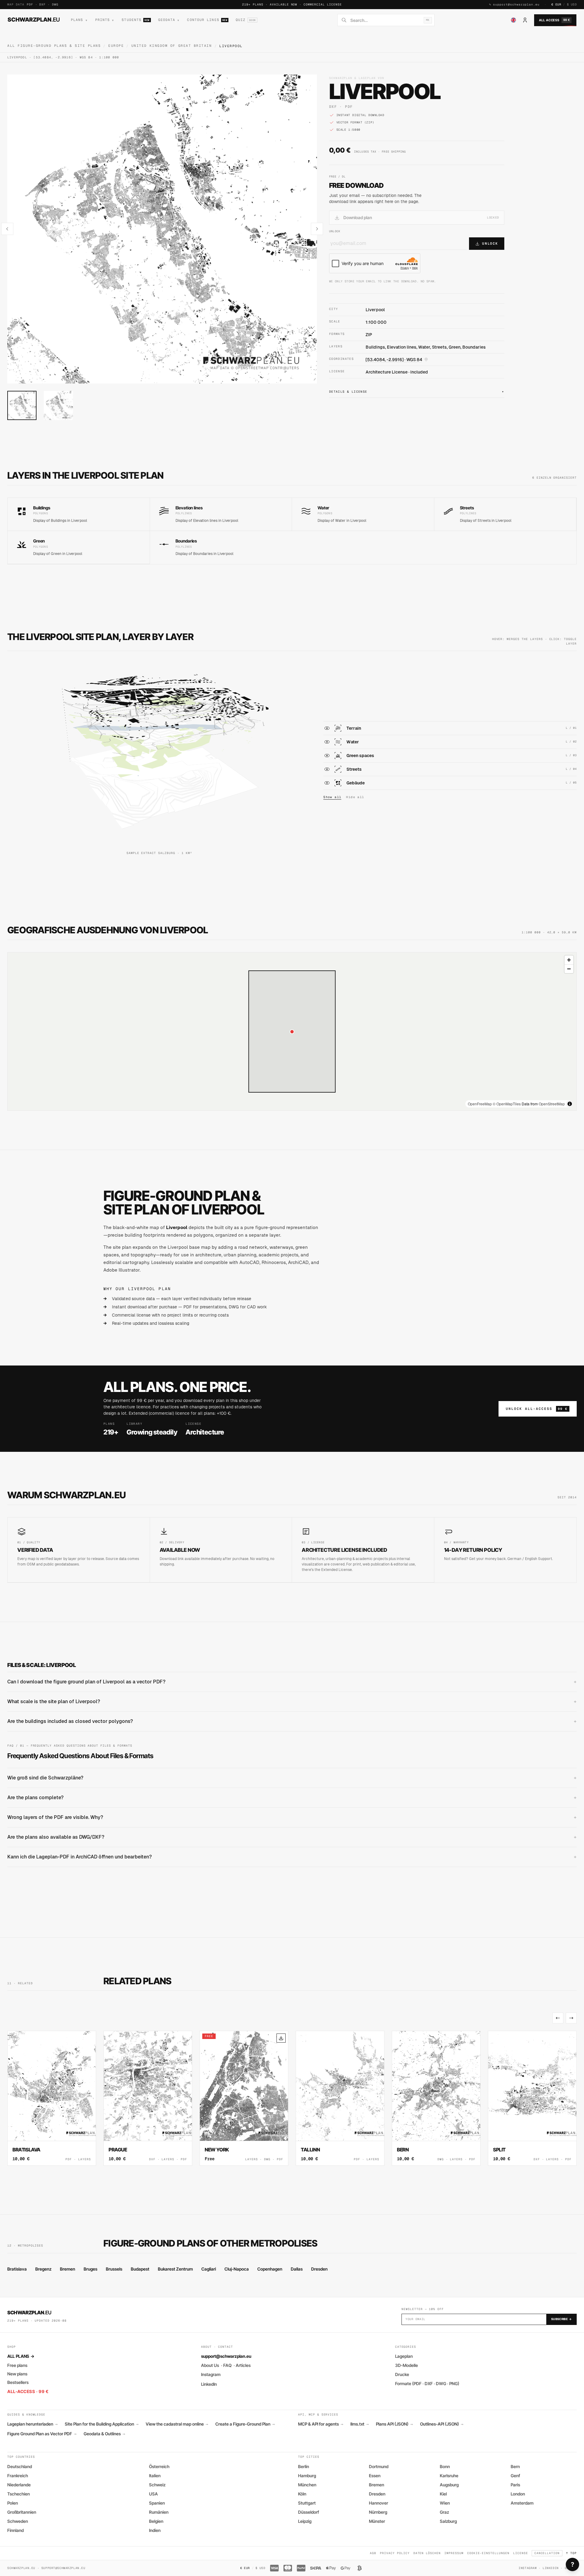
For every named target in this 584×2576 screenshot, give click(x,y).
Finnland (16, 2530)
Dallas (297, 2269)
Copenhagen (270, 2269)
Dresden (319, 2269)
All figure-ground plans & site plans (54, 46)
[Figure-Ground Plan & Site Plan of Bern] (436, 2098)
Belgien (156, 2521)
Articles (243, 2365)
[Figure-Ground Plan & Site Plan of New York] (244, 2098)
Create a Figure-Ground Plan (245, 2424)
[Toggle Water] (327, 742)
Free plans (17, 2365)
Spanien (157, 2503)
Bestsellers (18, 2382)
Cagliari (209, 2269)
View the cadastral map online (177, 2424)
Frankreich (18, 2476)
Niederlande (19, 2485)
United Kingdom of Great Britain (172, 46)
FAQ (227, 2365)
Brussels (114, 2269)
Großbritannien (22, 2512)
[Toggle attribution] (570, 1104)
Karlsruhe (449, 2476)
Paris (515, 2485)
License (521, 2553)
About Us (210, 2365)
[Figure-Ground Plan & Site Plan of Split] (532, 2098)
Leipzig (305, 2521)
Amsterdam (522, 2503)
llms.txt (360, 2424)
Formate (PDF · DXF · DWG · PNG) (427, 2383)
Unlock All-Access (537, 1409)
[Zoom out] (569, 969)
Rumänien (159, 2512)
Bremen (68, 2269)
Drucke (402, 2374)
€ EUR (556, 4)
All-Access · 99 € (28, 2391)
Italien (155, 2476)
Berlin (304, 2466)
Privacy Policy (395, 2553)
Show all (332, 797)
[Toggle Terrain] (327, 728)
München (307, 2485)
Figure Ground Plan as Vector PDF (42, 2434)
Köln (302, 2494)
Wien (445, 2503)
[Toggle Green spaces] (327, 756)
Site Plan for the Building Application (102, 2424)
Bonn (445, 2466)
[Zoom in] (569, 960)
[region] (292, 1031)
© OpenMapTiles (507, 1104)
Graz (444, 2512)
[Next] (571, 2018)
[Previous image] (7, 229)
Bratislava (17, 2269)
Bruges (90, 2269)
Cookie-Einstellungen (488, 2553)
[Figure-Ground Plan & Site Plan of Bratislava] (52, 2098)
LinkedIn (209, 2384)
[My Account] (525, 20)
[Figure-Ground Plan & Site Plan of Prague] (148, 2098)
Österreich (159, 2466)
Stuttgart (307, 2503)
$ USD (572, 4)
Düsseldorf (309, 2512)
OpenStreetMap (552, 1104)
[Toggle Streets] (327, 769)
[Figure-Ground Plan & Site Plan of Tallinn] (340, 2098)
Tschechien (19, 2494)
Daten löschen (427, 2553)
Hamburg (307, 2476)
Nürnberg (378, 2512)
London (518, 2494)
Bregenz (43, 2269)
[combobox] (385, 20)
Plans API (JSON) (394, 2424)
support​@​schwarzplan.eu (516, 4)
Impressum (454, 2553)
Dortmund (379, 2466)
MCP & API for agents (321, 2424)
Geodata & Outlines (104, 2434)
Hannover (379, 2503)
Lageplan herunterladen (32, 2424)
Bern (515, 2466)
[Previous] (558, 2018)
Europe (116, 46)
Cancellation (547, 2553)
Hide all (355, 797)
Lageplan (404, 2356)
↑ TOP (571, 2553)
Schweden (18, 2521)
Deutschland (20, 2466)
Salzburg (448, 2521)
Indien (155, 2530)
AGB (373, 2553)
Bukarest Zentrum (175, 2269)
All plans (21, 2356)
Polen (13, 2503)
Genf (515, 2476)
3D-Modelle (407, 2365)
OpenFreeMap (480, 1104)
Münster (377, 2521)
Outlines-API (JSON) (442, 2424)
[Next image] (317, 229)
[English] (513, 20)
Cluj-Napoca (237, 2269)
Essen (375, 2476)
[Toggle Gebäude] (327, 783)
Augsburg (449, 2485)
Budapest (140, 2269)
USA (153, 2494)
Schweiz (157, 2485)
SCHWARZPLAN (34, 19)
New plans (17, 2374)
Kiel (443, 2494)
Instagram (211, 2374)
